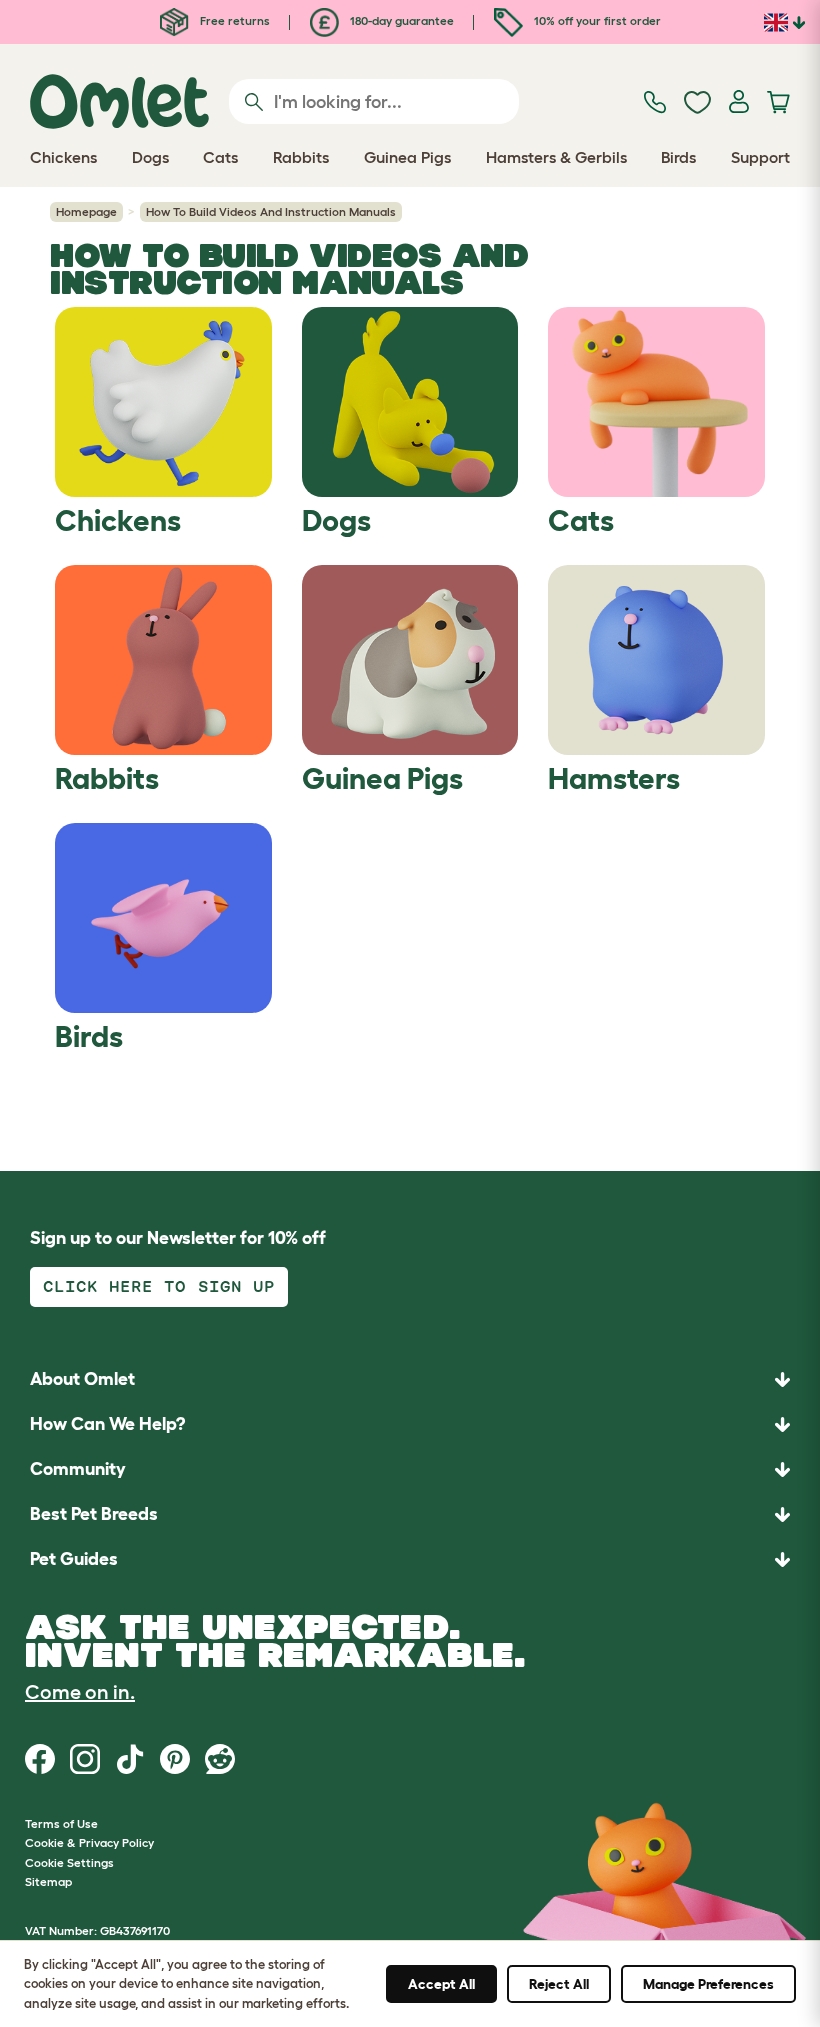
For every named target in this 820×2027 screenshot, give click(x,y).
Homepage (86, 211)
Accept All (441, 1984)
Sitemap (48, 1881)
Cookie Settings (69, 1862)
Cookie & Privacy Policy (89, 1842)
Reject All (559, 1984)
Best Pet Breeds (94, 1514)
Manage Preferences (708, 1984)
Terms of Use (61, 1823)
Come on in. (80, 1692)
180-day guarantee (400, 20)
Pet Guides (74, 1559)
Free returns (233, 20)
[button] (410, 1559)
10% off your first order (596, 20)
